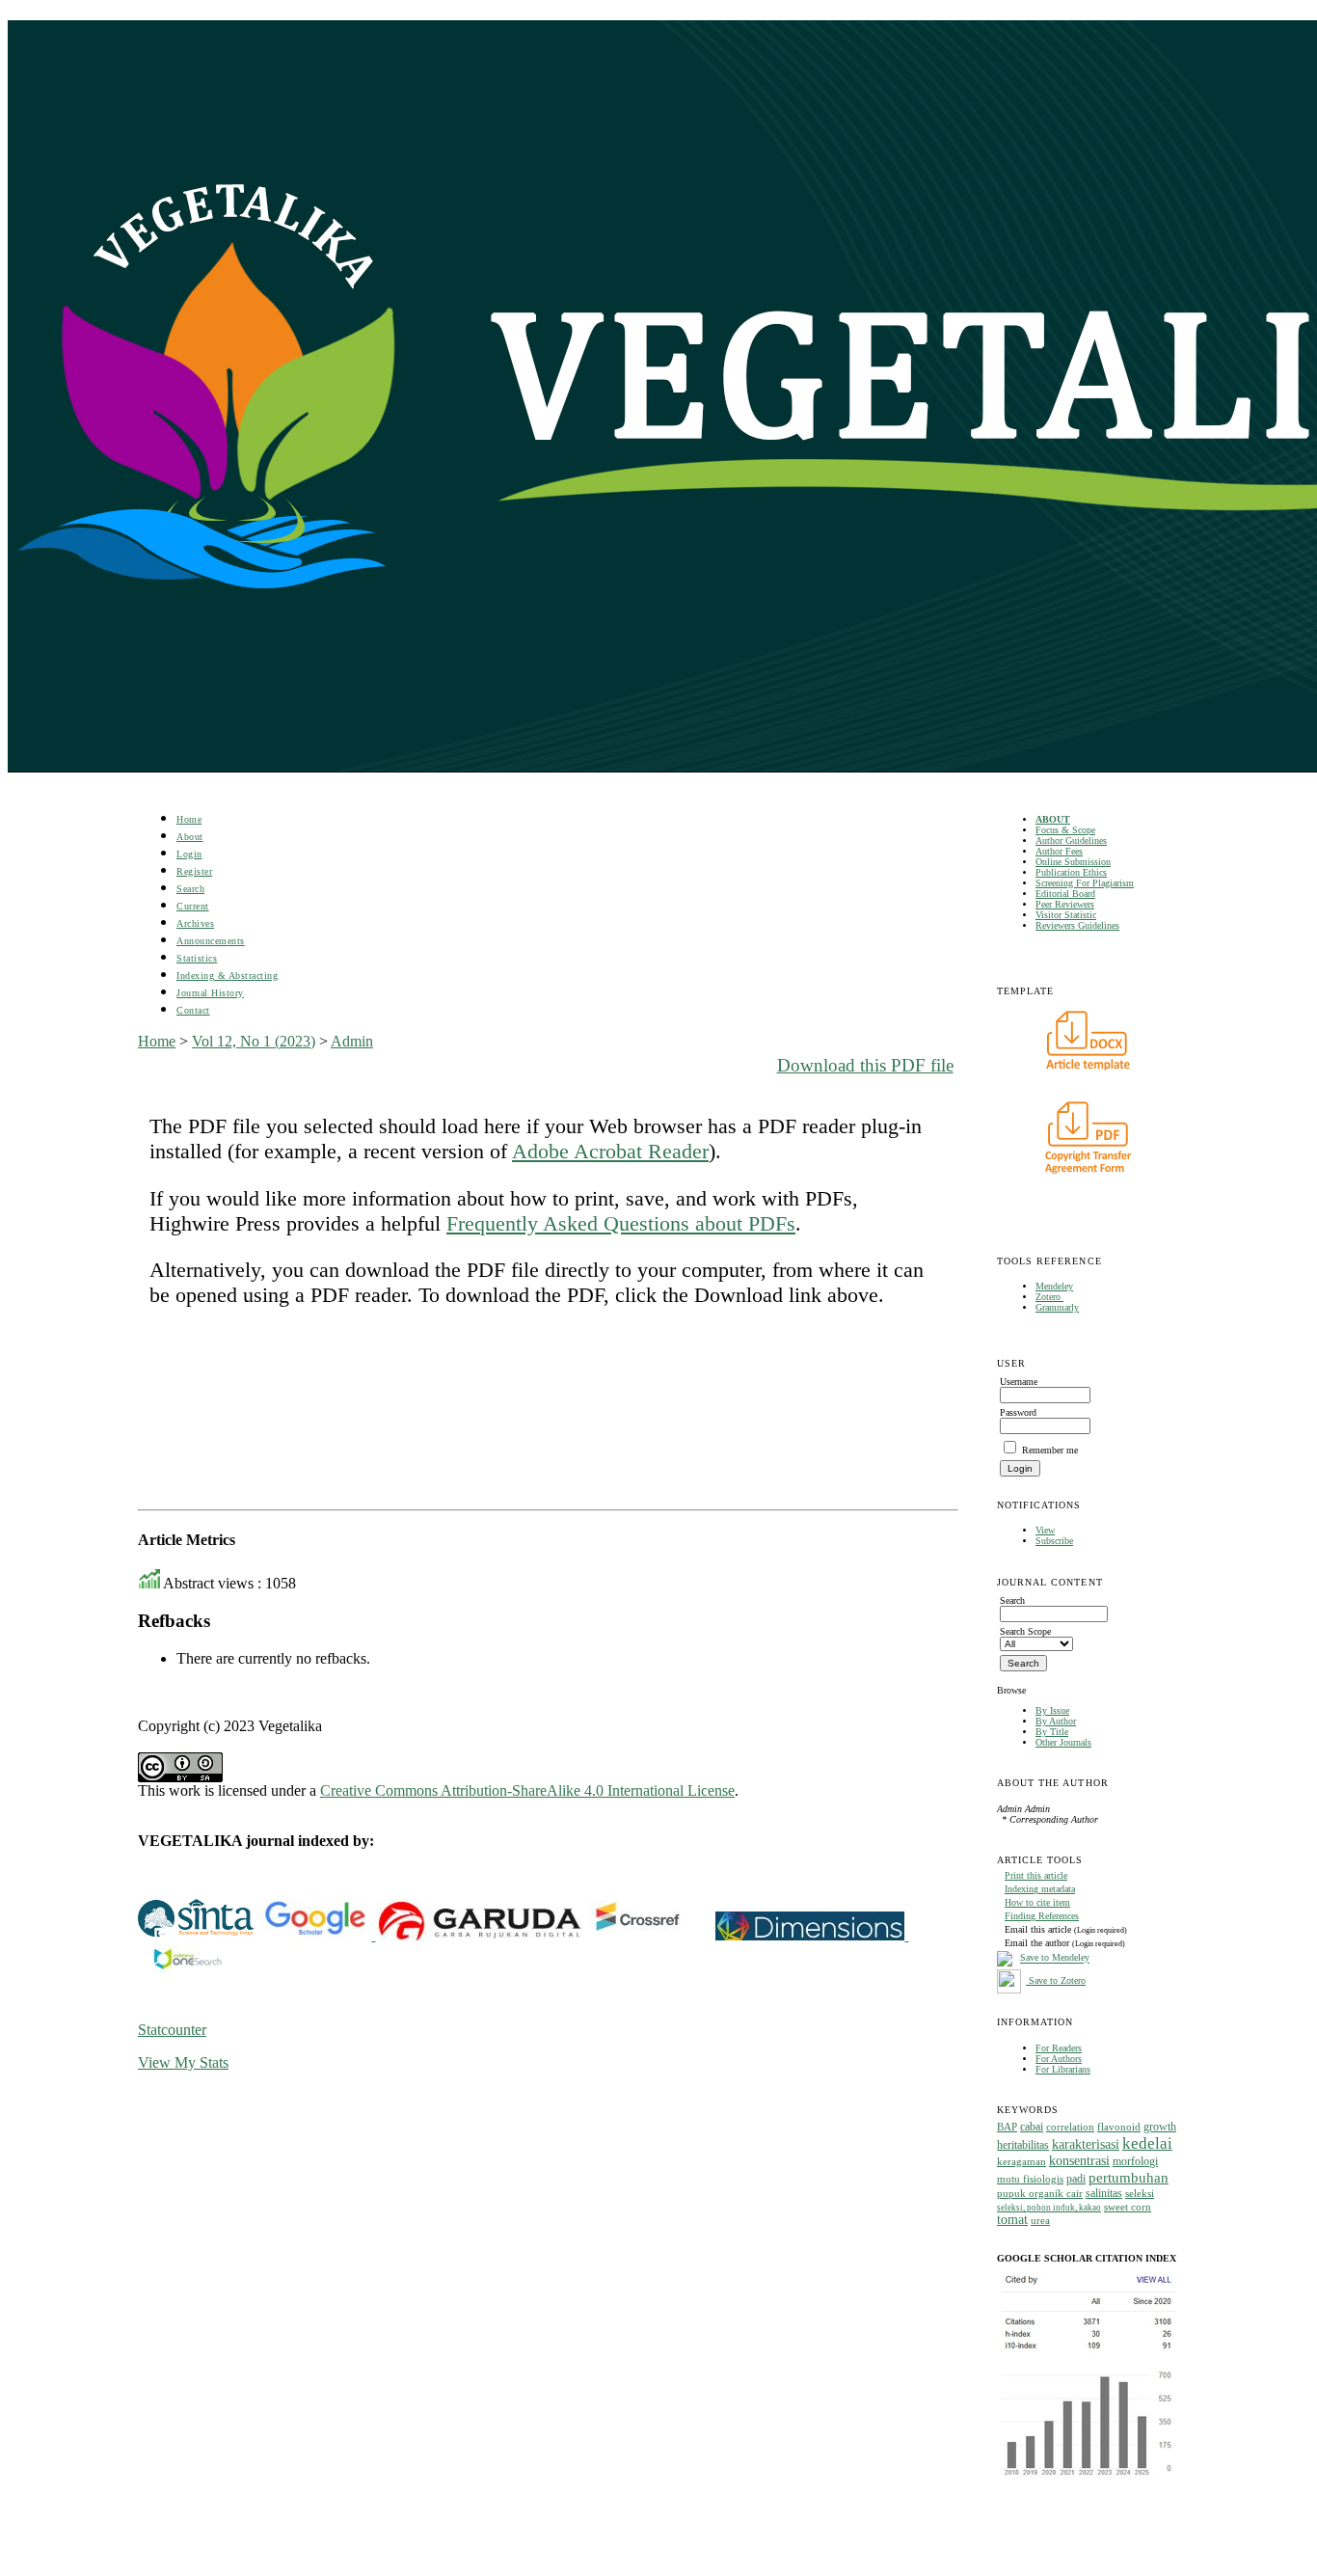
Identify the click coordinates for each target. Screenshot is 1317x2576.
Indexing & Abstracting (227, 976)
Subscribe (1054, 1541)
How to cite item (1037, 1902)
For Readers (1059, 2048)
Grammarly (1057, 1307)
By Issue (1052, 1710)
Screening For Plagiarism (1085, 883)
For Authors (1059, 2059)
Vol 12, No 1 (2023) (254, 1041)
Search (190, 889)
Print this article (1036, 1875)
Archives (195, 923)
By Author (1056, 1721)
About (190, 837)
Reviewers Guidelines (1077, 925)
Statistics (197, 958)
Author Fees (1059, 851)
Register (194, 871)
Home (189, 819)
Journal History (210, 993)
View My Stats (183, 2062)
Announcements (211, 941)
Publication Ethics (1071, 872)
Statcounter (172, 2030)
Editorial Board (1065, 894)
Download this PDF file (865, 1065)
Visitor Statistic (1066, 915)
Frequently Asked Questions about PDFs (621, 1223)
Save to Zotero (1056, 1980)
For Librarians (1063, 2069)
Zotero (1049, 1297)
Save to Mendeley (1055, 1958)
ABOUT (1053, 819)
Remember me (1050, 1450)
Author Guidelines (1071, 841)
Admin (352, 1041)
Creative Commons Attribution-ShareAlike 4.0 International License (527, 1790)
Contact (193, 1010)
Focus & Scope (1065, 830)
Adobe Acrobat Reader (610, 1151)
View (1045, 1530)
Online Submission (1073, 862)
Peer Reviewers (1065, 904)
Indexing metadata (1040, 1889)
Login (189, 854)
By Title (1052, 1732)
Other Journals (1063, 1742)
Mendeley (1054, 1286)
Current (193, 906)
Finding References (1042, 1916)
